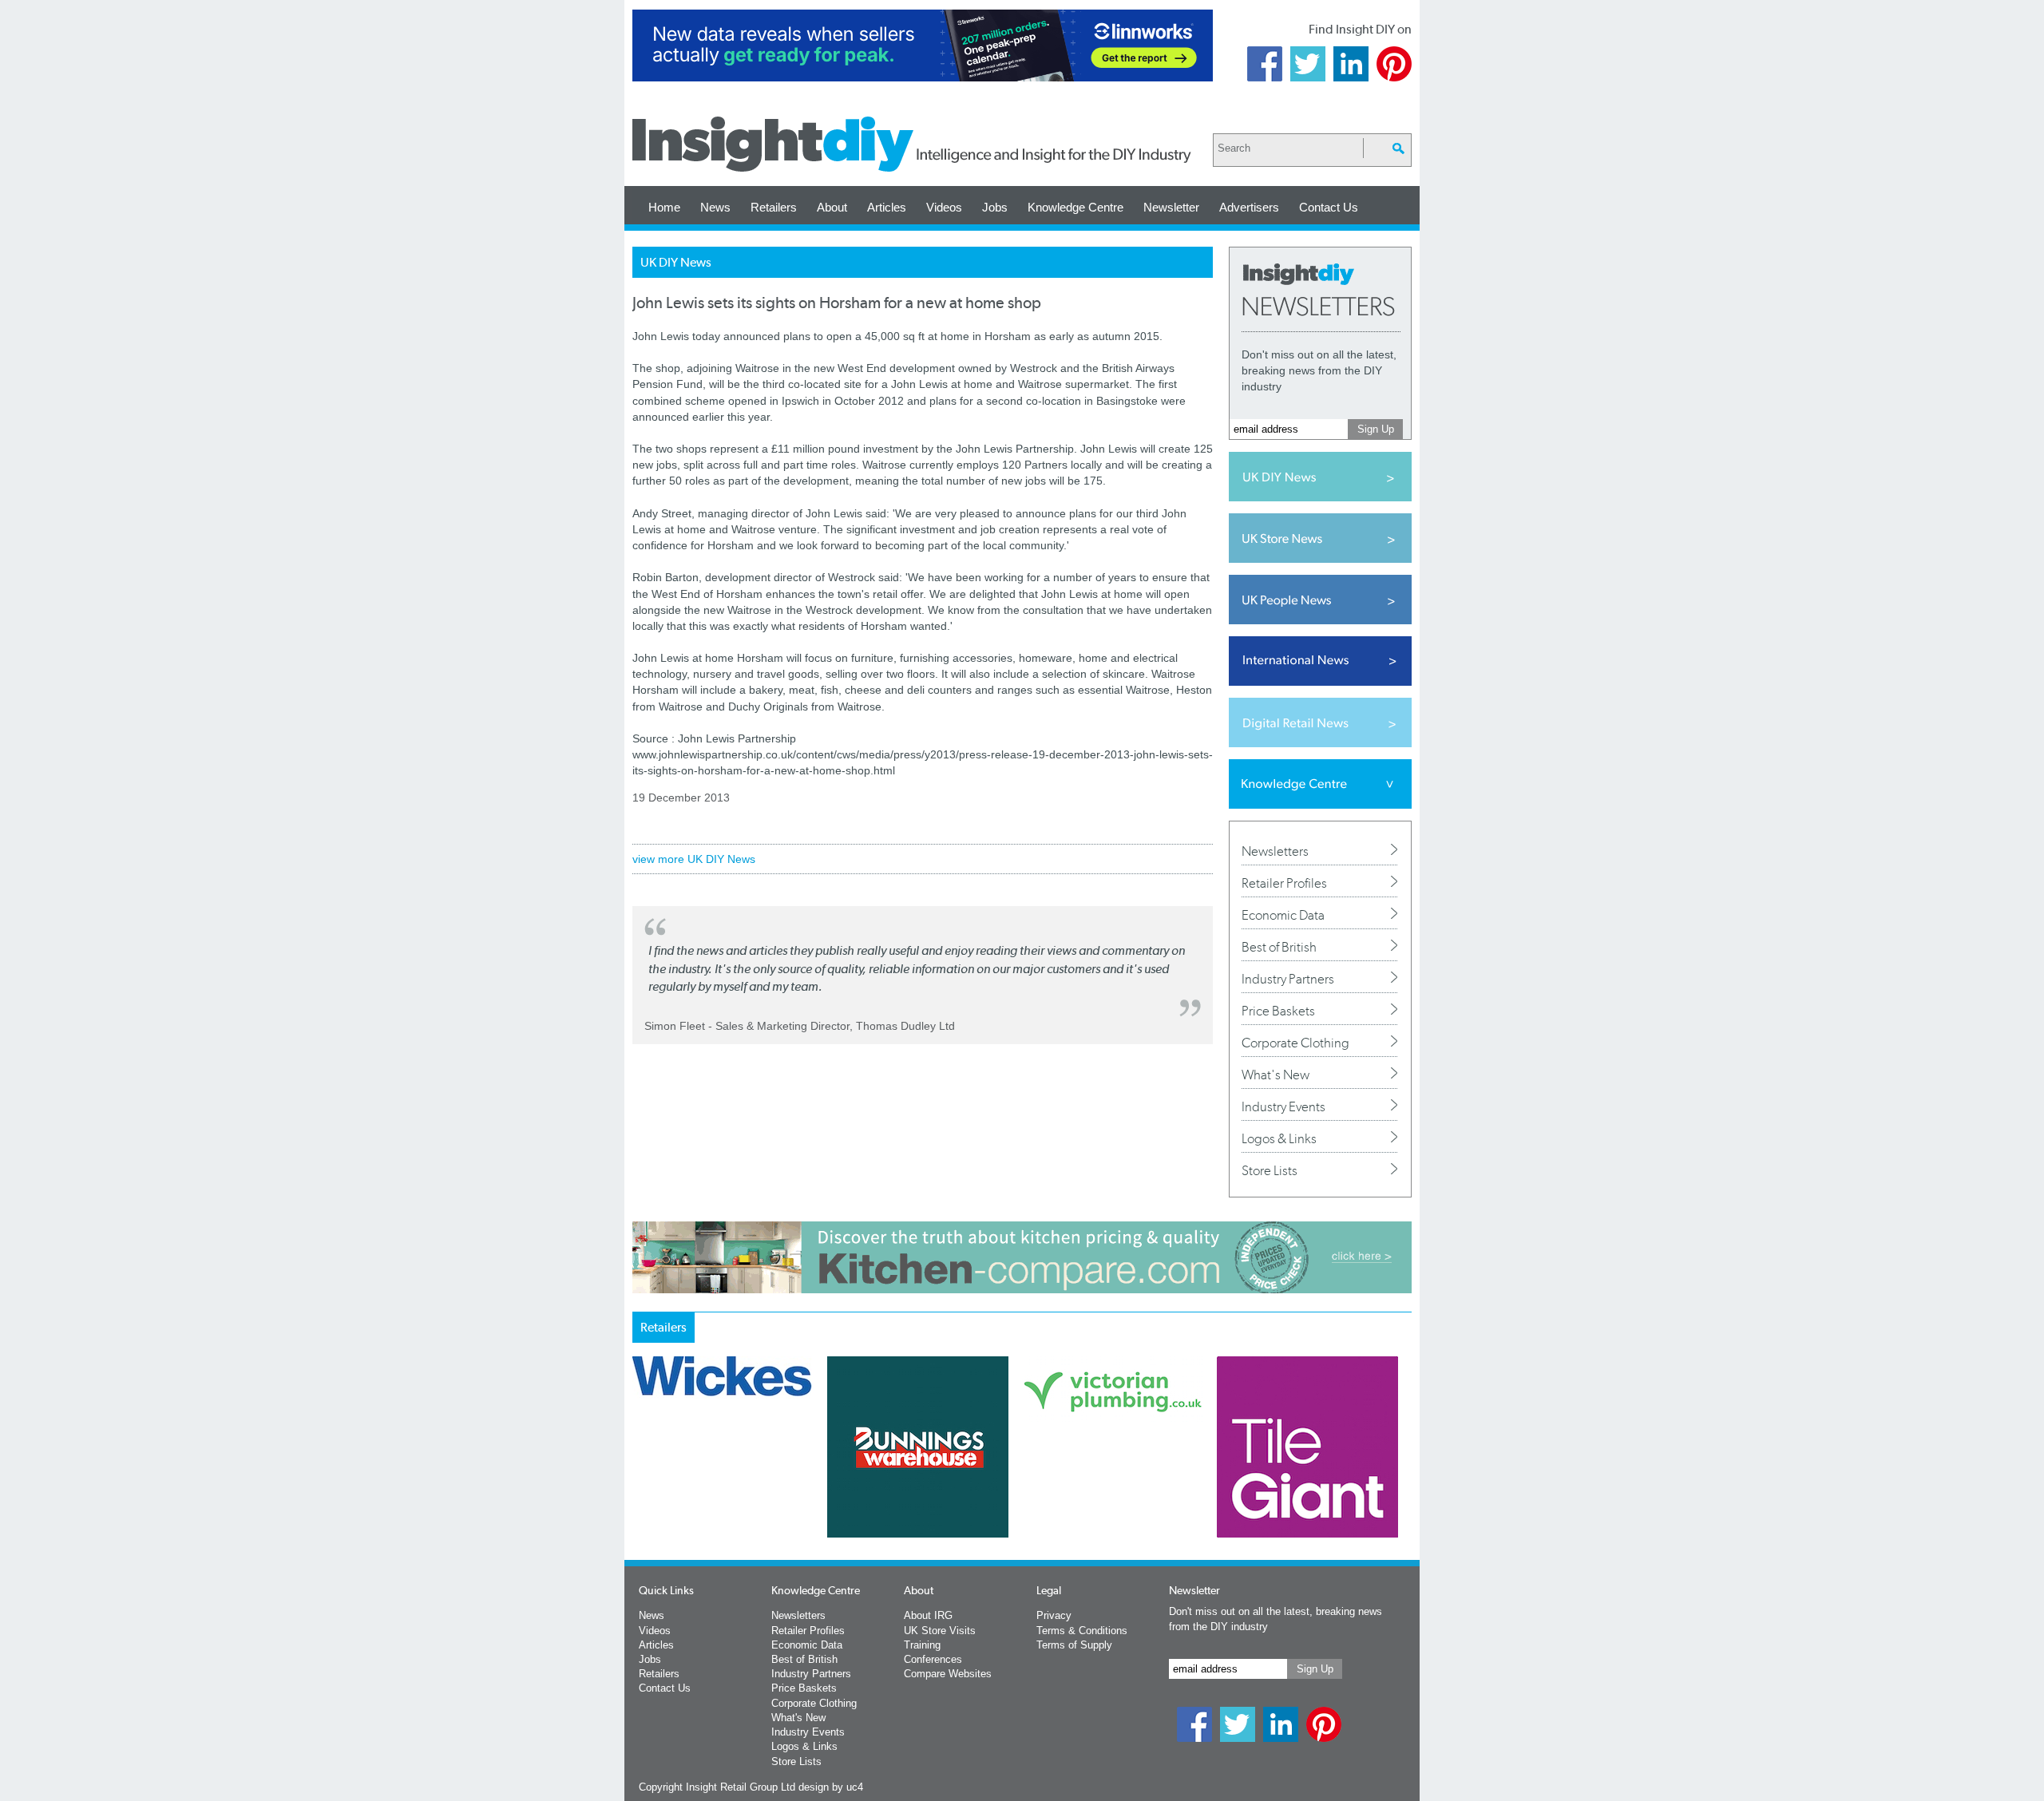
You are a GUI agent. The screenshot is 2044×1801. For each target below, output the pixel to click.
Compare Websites (948, 1674)
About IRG (928, 1615)
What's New (1276, 1075)
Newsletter (1171, 207)
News (715, 207)
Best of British (1279, 947)
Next (1087, 1489)
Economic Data (1283, 915)
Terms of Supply (1074, 1645)
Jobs (995, 207)
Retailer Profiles (1284, 883)
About (832, 207)
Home (664, 207)
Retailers (774, 207)
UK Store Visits (940, 1631)
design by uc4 (831, 1787)
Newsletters (1275, 851)
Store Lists (1270, 1170)
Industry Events (1283, 1106)
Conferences (933, 1659)
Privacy (1054, 1615)
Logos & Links (1279, 1138)
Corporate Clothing (1295, 1043)
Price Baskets (1278, 1011)
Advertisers (1249, 207)
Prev (641, 1489)
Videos (944, 207)
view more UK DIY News (694, 859)
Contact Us (1329, 207)
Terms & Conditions (1082, 1631)
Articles (887, 207)
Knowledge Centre (1075, 207)
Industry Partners (1288, 979)
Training (922, 1645)
